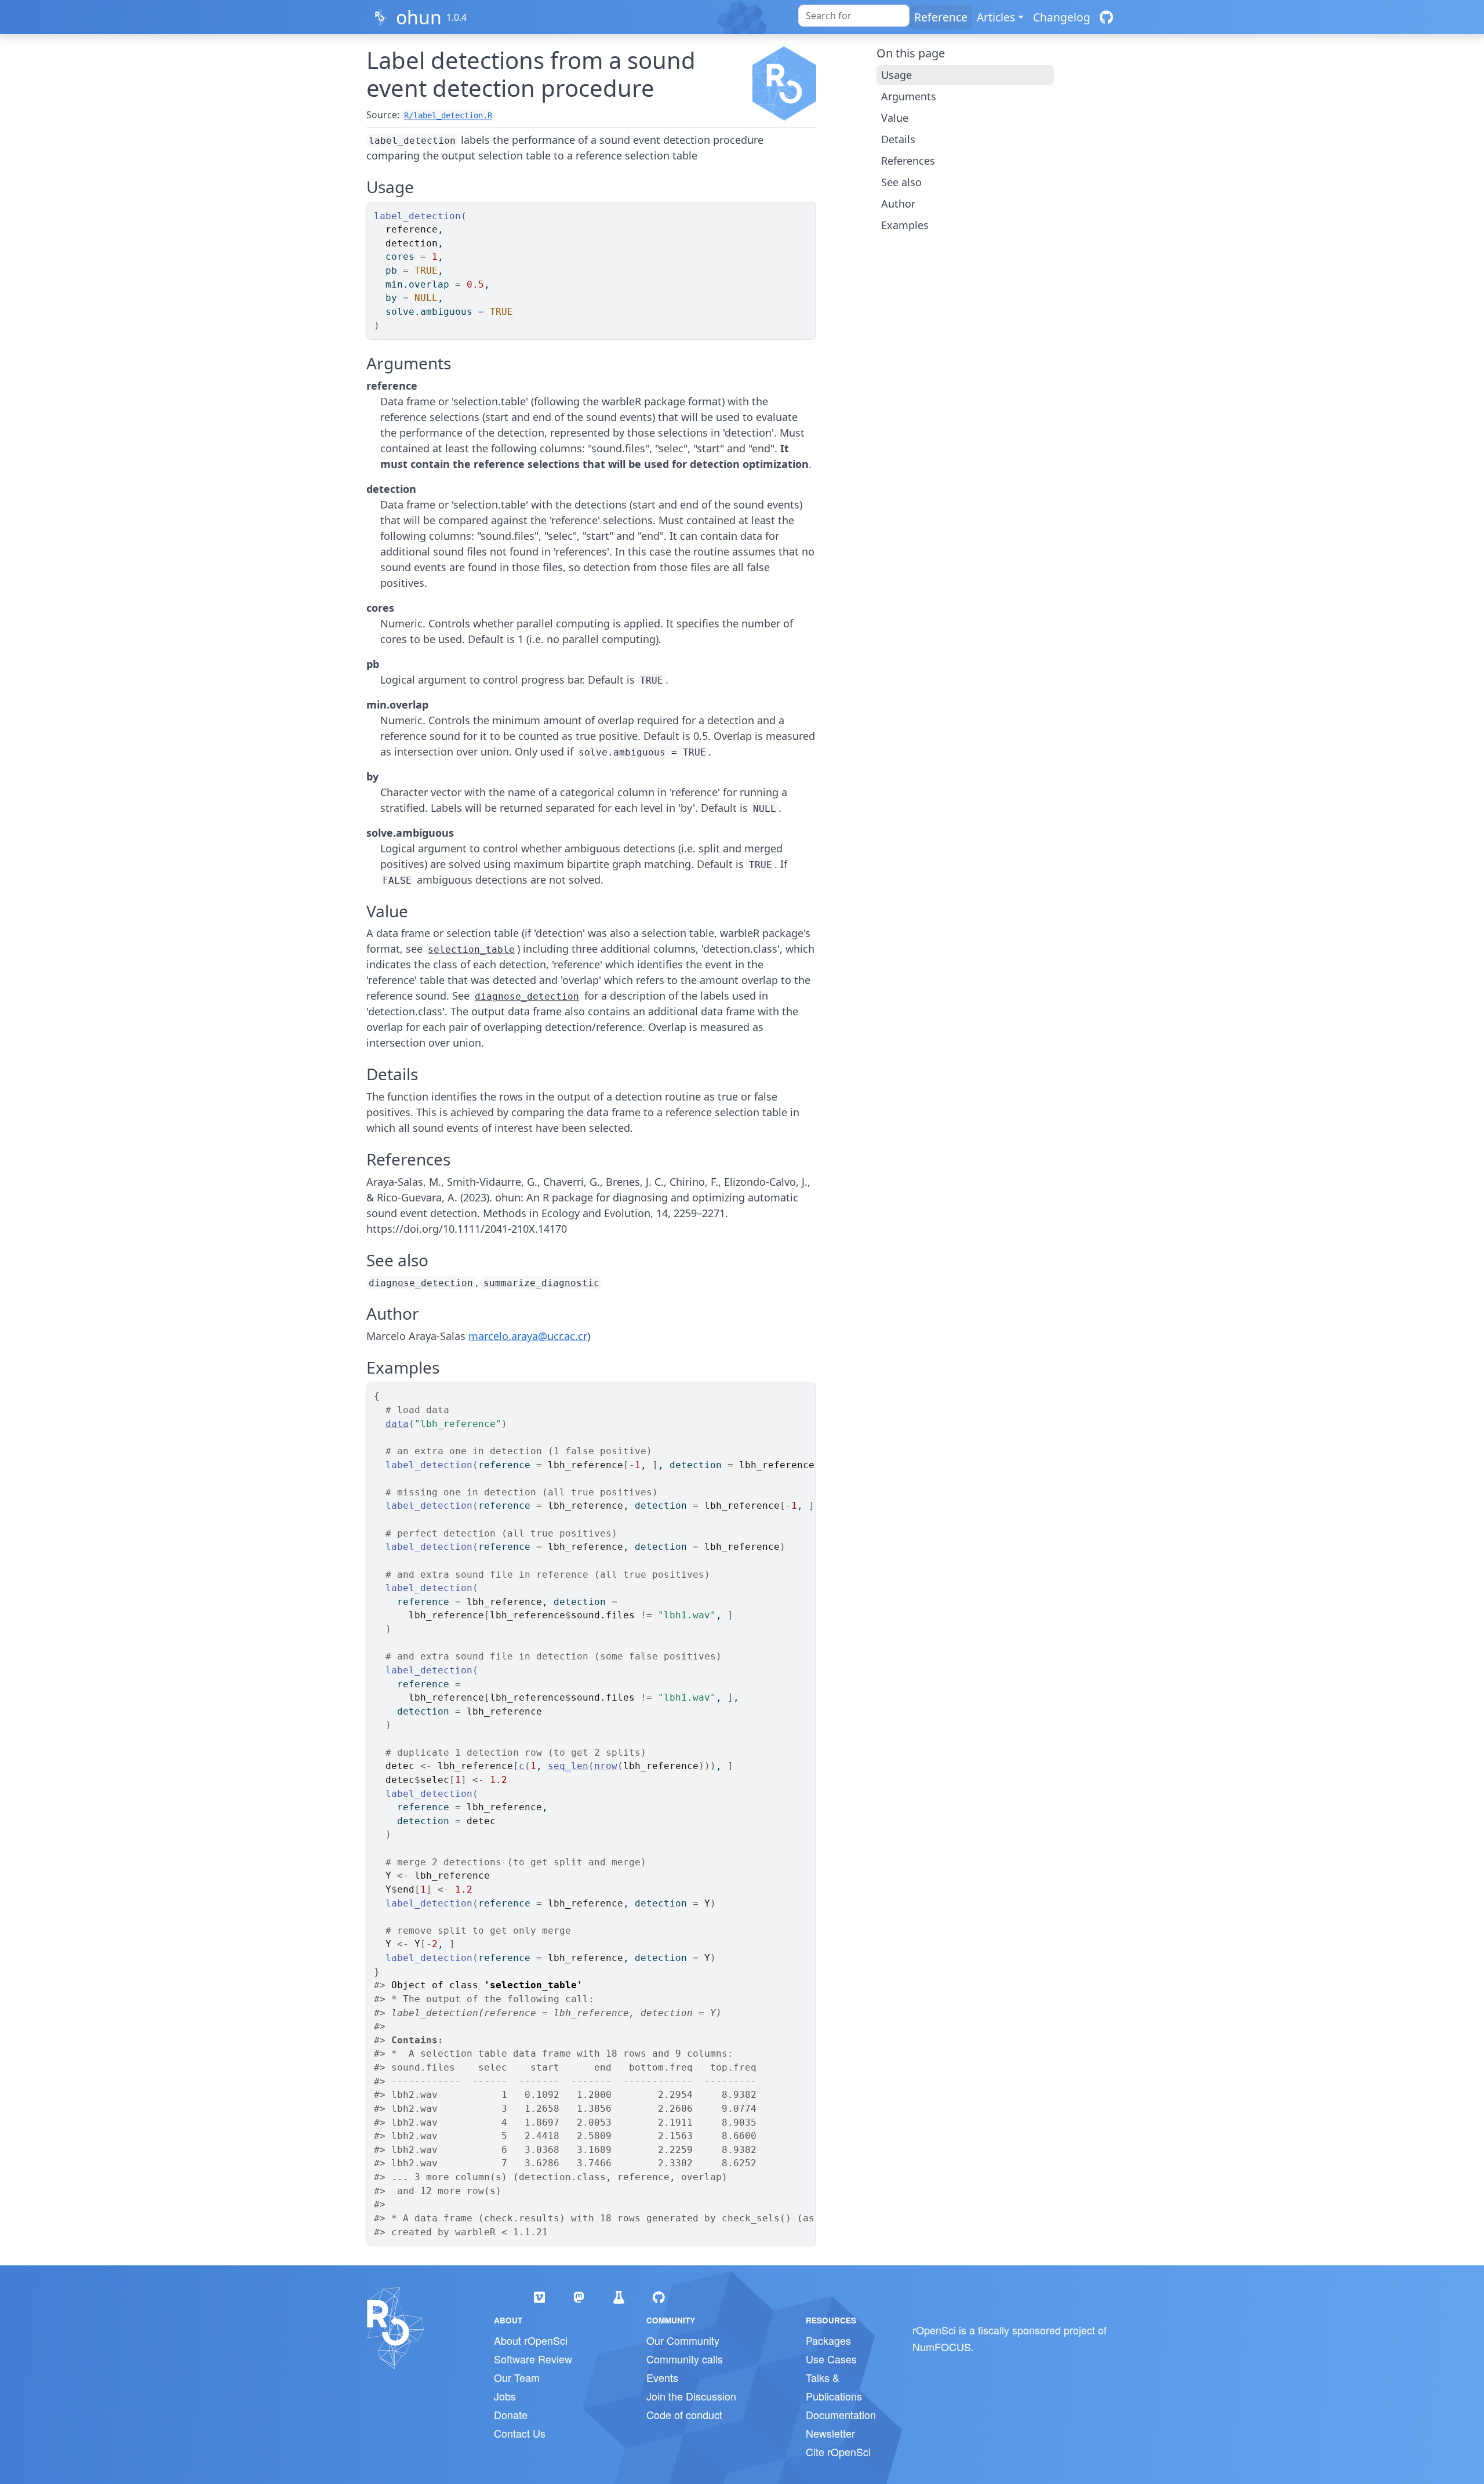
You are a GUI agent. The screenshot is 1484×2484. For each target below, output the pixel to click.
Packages (828, 2340)
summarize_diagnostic (541, 1283)
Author (898, 204)
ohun (419, 17)
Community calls (685, 2359)
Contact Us (520, 2433)
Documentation (841, 2414)
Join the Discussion (691, 2396)
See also (901, 182)
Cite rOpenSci (838, 2452)
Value (895, 118)
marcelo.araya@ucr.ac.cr (528, 1336)
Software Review (533, 2359)
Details (898, 139)
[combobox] (854, 16)
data (397, 1424)
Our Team (517, 2377)
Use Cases (831, 2359)
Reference (941, 17)
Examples (905, 225)
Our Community (683, 2340)
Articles (996, 17)
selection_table (471, 949)
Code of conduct (684, 2414)
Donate (511, 2414)
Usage (896, 75)
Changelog (1062, 17)
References (908, 161)
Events (662, 2377)
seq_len (568, 1766)
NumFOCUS (942, 2347)
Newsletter (830, 2433)
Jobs (505, 2396)
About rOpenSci (531, 2340)
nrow (606, 1766)
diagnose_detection (527, 996)
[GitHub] (1106, 17)
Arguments (909, 96)
